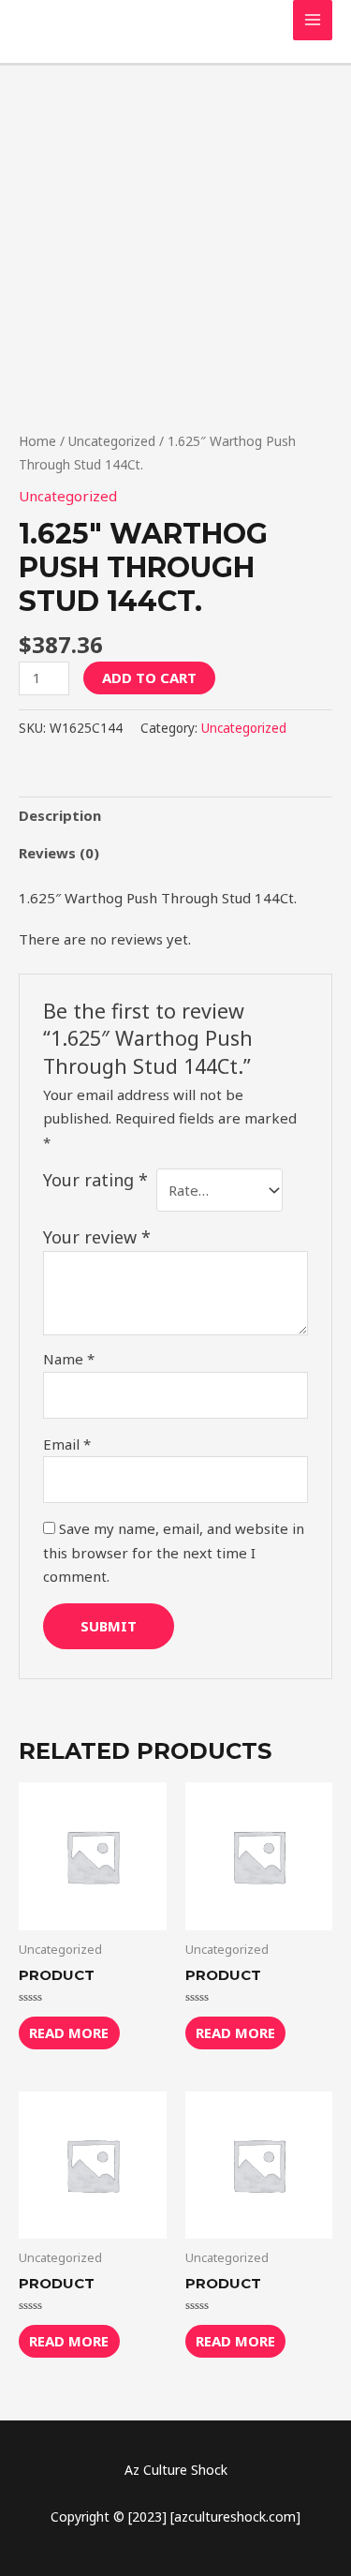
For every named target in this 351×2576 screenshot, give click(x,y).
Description (60, 815)
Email (67, 1444)
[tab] (175, 816)
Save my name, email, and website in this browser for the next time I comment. (174, 1552)
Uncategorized (112, 441)
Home (37, 441)
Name (69, 1359)
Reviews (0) (59, 853)
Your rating (95, 1180)
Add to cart (149, 678)
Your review (97, 1237)
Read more (69, 2033)
